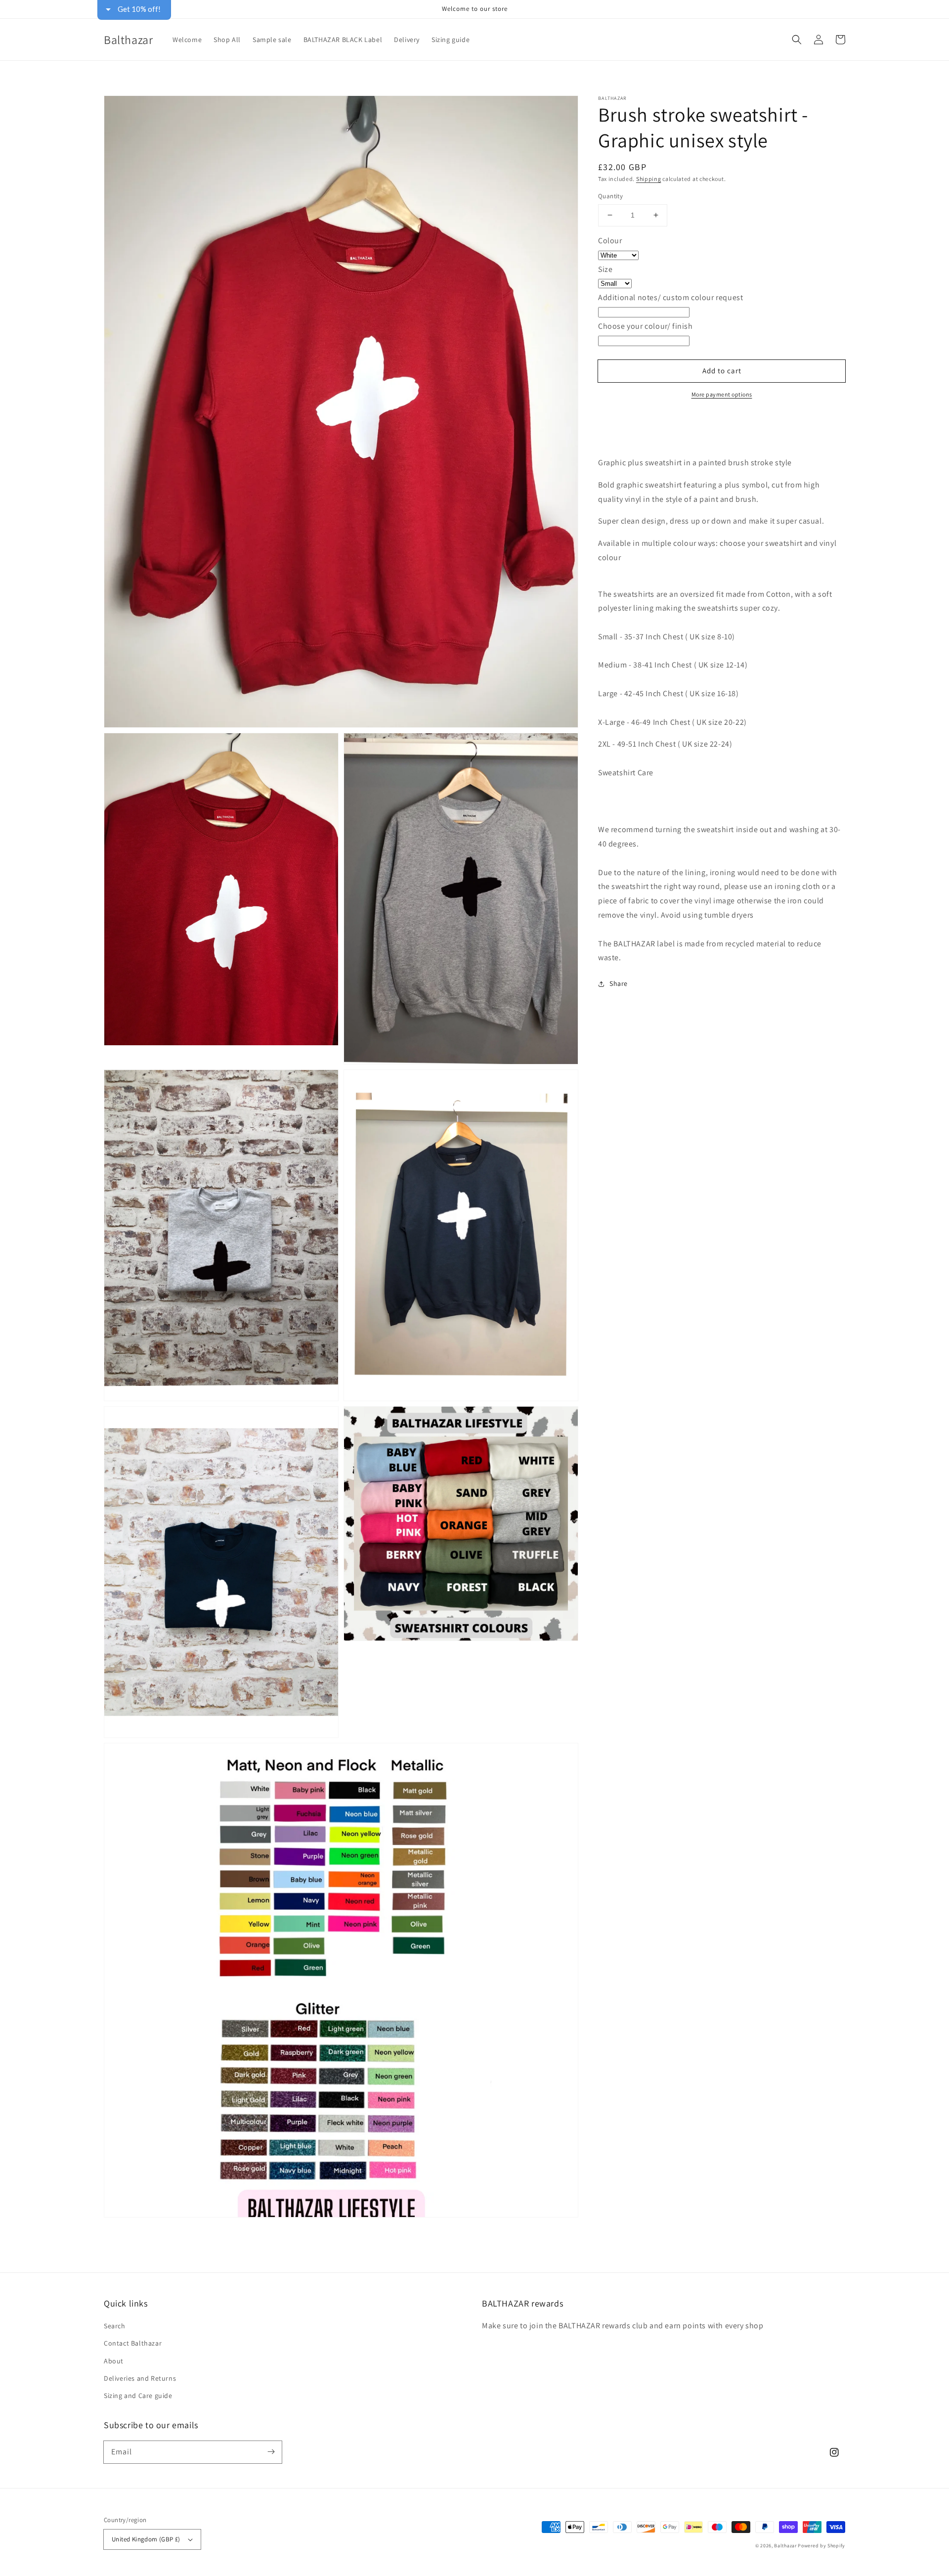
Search (115, 2326)
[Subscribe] (271, 2452)
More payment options (722, 394)
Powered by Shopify (821, 2546)
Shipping (649, 179)
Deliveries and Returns (140, 2378)
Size (605, 269)
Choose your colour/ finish (646, 326)
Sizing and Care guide (138, 2396)
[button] (797, 40)
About (114, 2361)
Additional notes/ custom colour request (670, 297)
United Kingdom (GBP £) (146, 2539)
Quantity (610, 196)
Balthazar (786, 2546)
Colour (610, 241)
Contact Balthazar (133, 2343)
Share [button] (619, 983)
